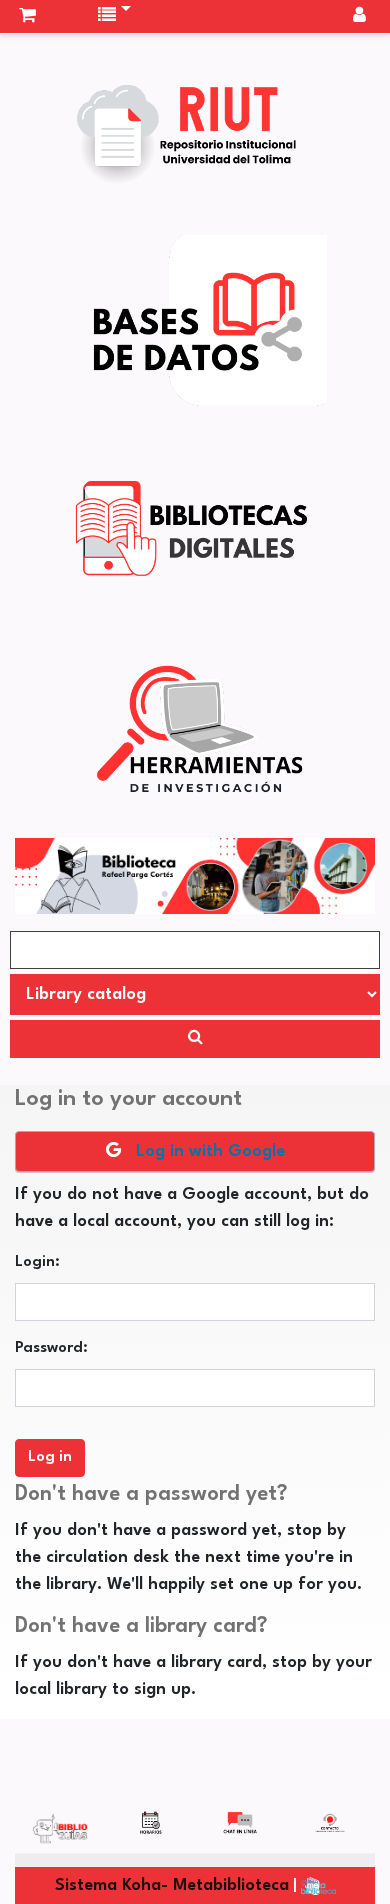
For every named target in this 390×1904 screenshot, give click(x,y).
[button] (27, 15)
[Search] (195, 1039)
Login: (37, 1262)
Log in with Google (208, 1151)
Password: (51, 1348)
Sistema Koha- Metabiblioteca (172, 1885)
